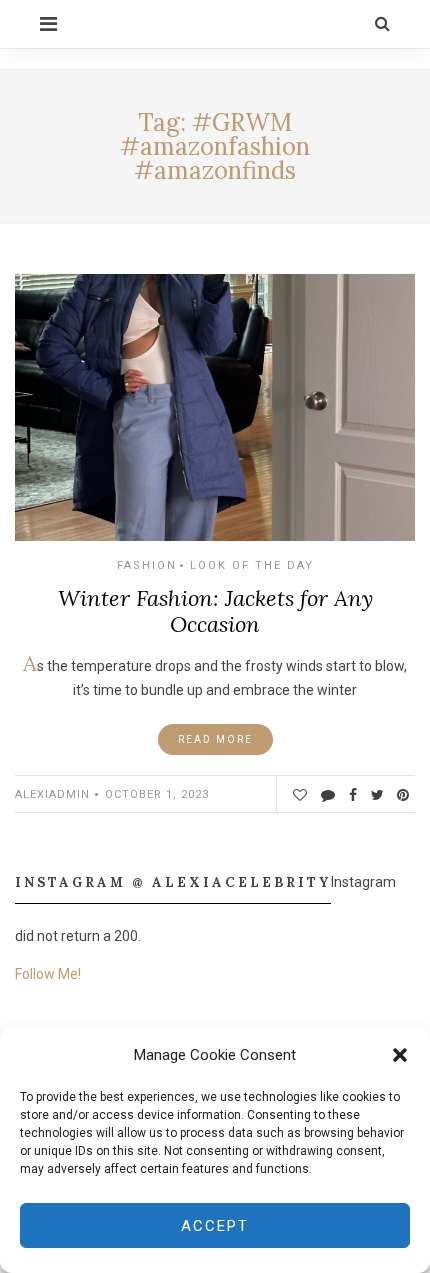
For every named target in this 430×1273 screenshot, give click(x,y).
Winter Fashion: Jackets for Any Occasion (215, 611)
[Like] (299, 795)
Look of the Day (252, 565)
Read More (215, 739)
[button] (400, 1055)
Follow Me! (48, 974)
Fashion (147, 565)
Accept (215, 1226)
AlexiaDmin (52, 794)
